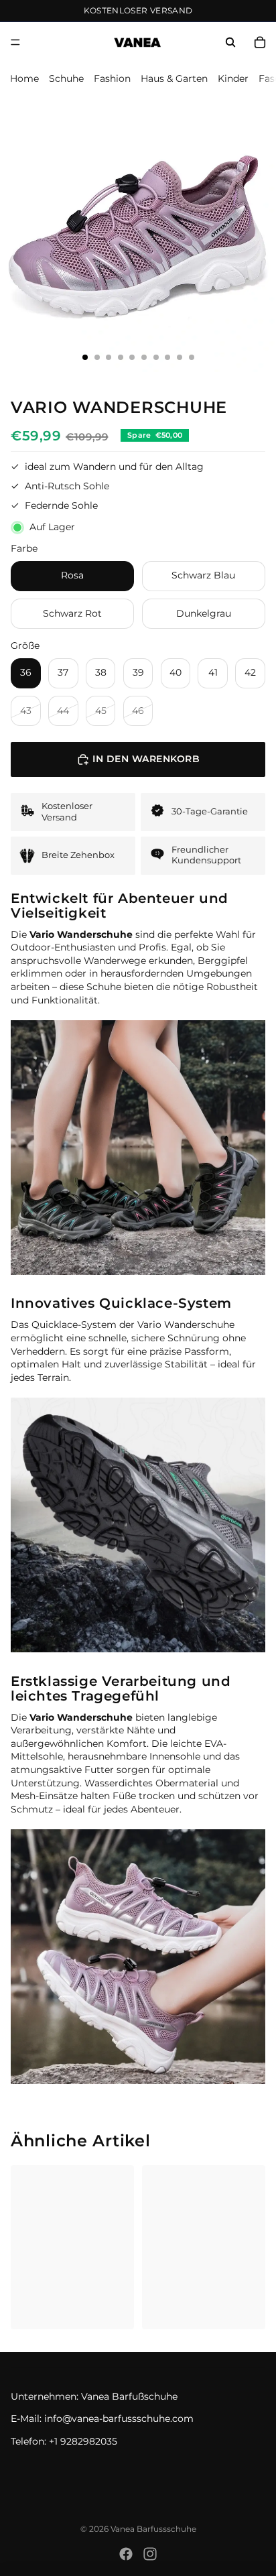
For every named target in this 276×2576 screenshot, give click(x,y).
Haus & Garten (174, 78)
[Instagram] (150, 2554)
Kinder (233, 78)
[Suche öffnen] (230, 42)
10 (191, 357)
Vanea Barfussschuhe (153, 2529)
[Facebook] (126, 2554)
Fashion (112, 78)
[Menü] (15, 42)
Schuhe (66, 78)
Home (24, 78)
